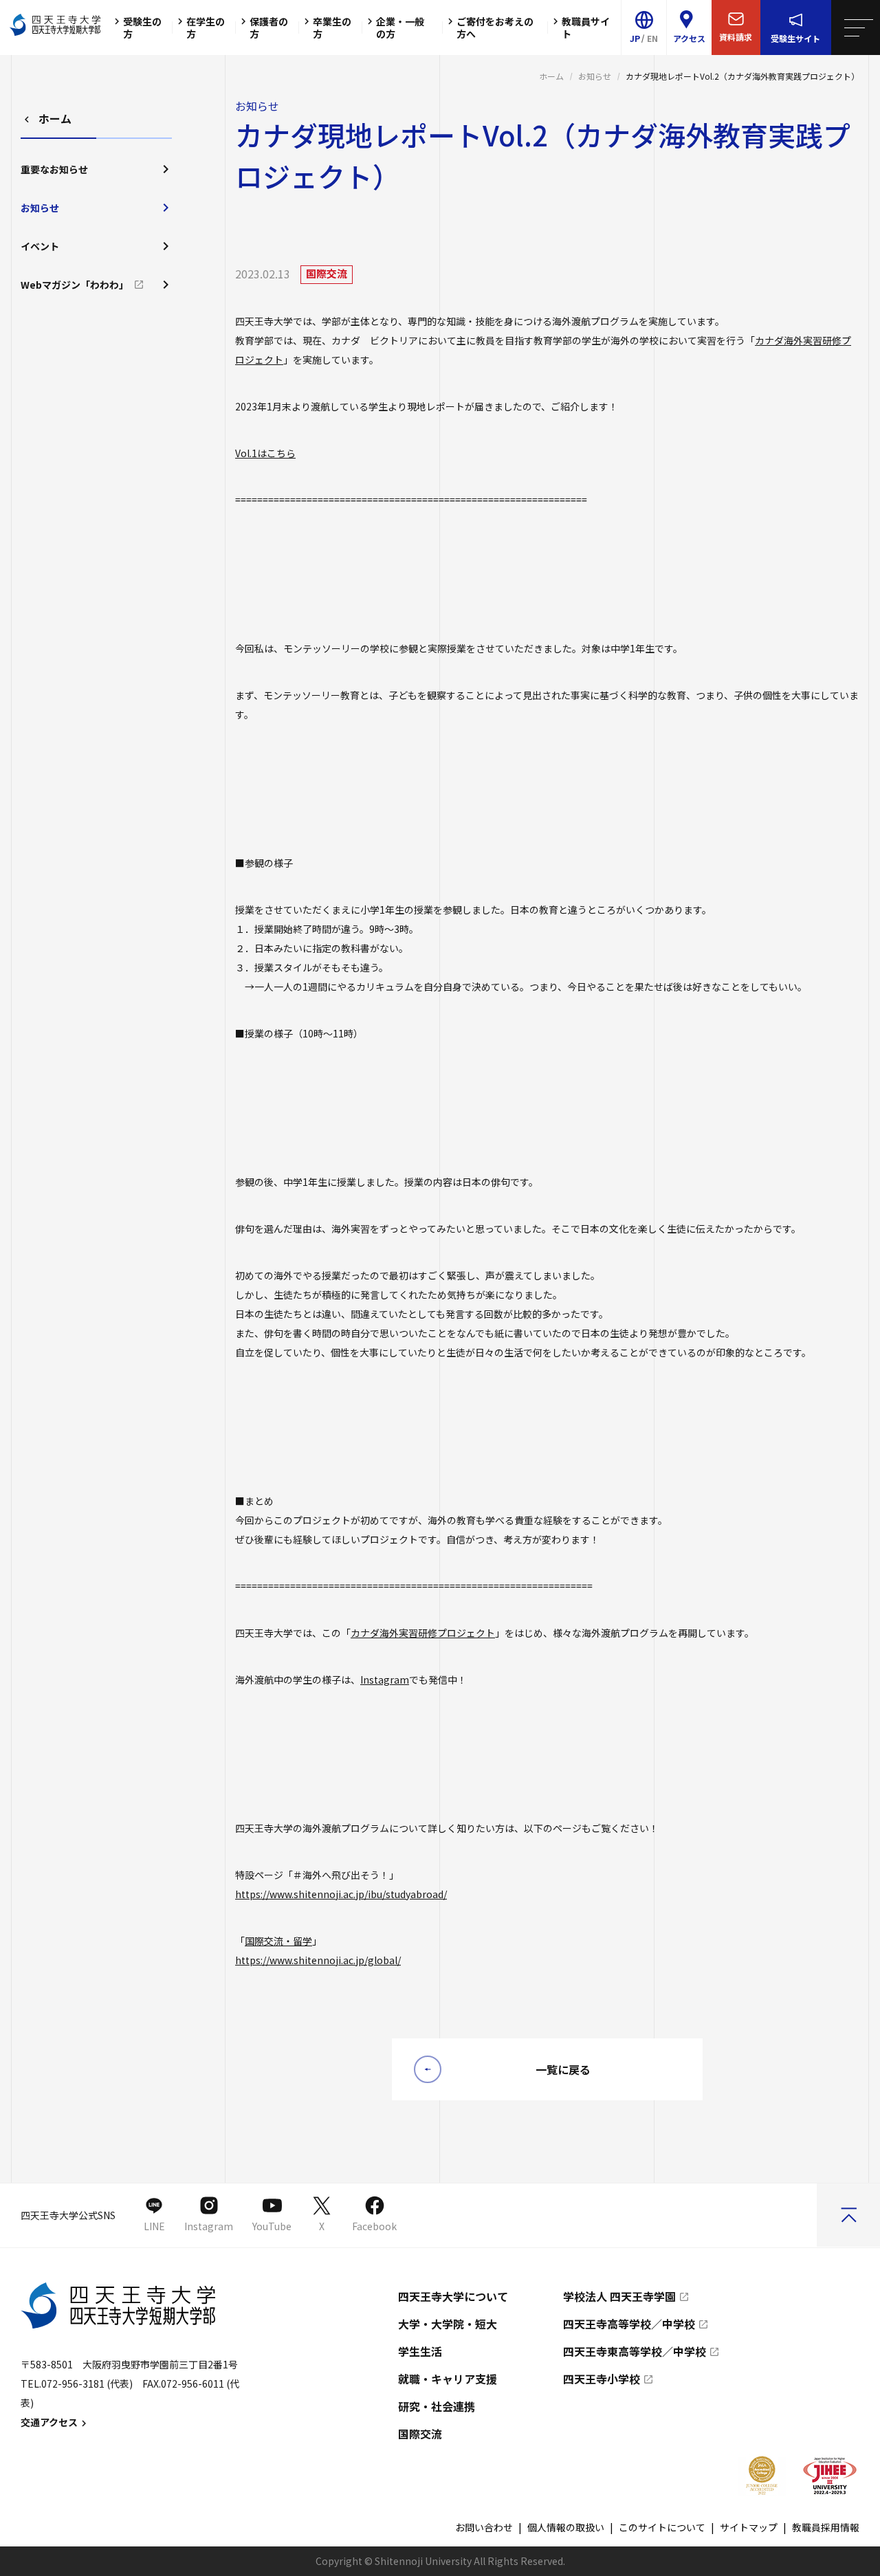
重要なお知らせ (54, 169)
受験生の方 (142, 27)
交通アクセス (49, 2422)
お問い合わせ (484, 2527)
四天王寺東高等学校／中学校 (635, 2351)
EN (652, 38)
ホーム (551, 76)
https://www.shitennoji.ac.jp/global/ (318, 1960)
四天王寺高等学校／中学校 (629, 2324)
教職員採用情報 (826, 2527)
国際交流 (420, 2434)
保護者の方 (269, 27)
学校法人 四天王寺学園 (619, 2296)
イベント (40, 246)
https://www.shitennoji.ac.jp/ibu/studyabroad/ (341, 1894)
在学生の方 (206, 27)
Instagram (385, 1680)
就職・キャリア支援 (448, 2379)
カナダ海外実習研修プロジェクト (423, 1633)
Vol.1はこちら (265, 453)
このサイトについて (662, 2527)
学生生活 (420, 2351)
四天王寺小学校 (602, 2379)
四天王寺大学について (453, 2296)
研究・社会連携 (437, 2406)
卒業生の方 (332, 27)
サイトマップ (749, 2527)
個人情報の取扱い (566, 2527)
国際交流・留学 (278, 1941)
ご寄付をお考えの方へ (495, 27)
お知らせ (595, 76)
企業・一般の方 (400, 27)
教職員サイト (586, 27)
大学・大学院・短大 (448, 2324)
